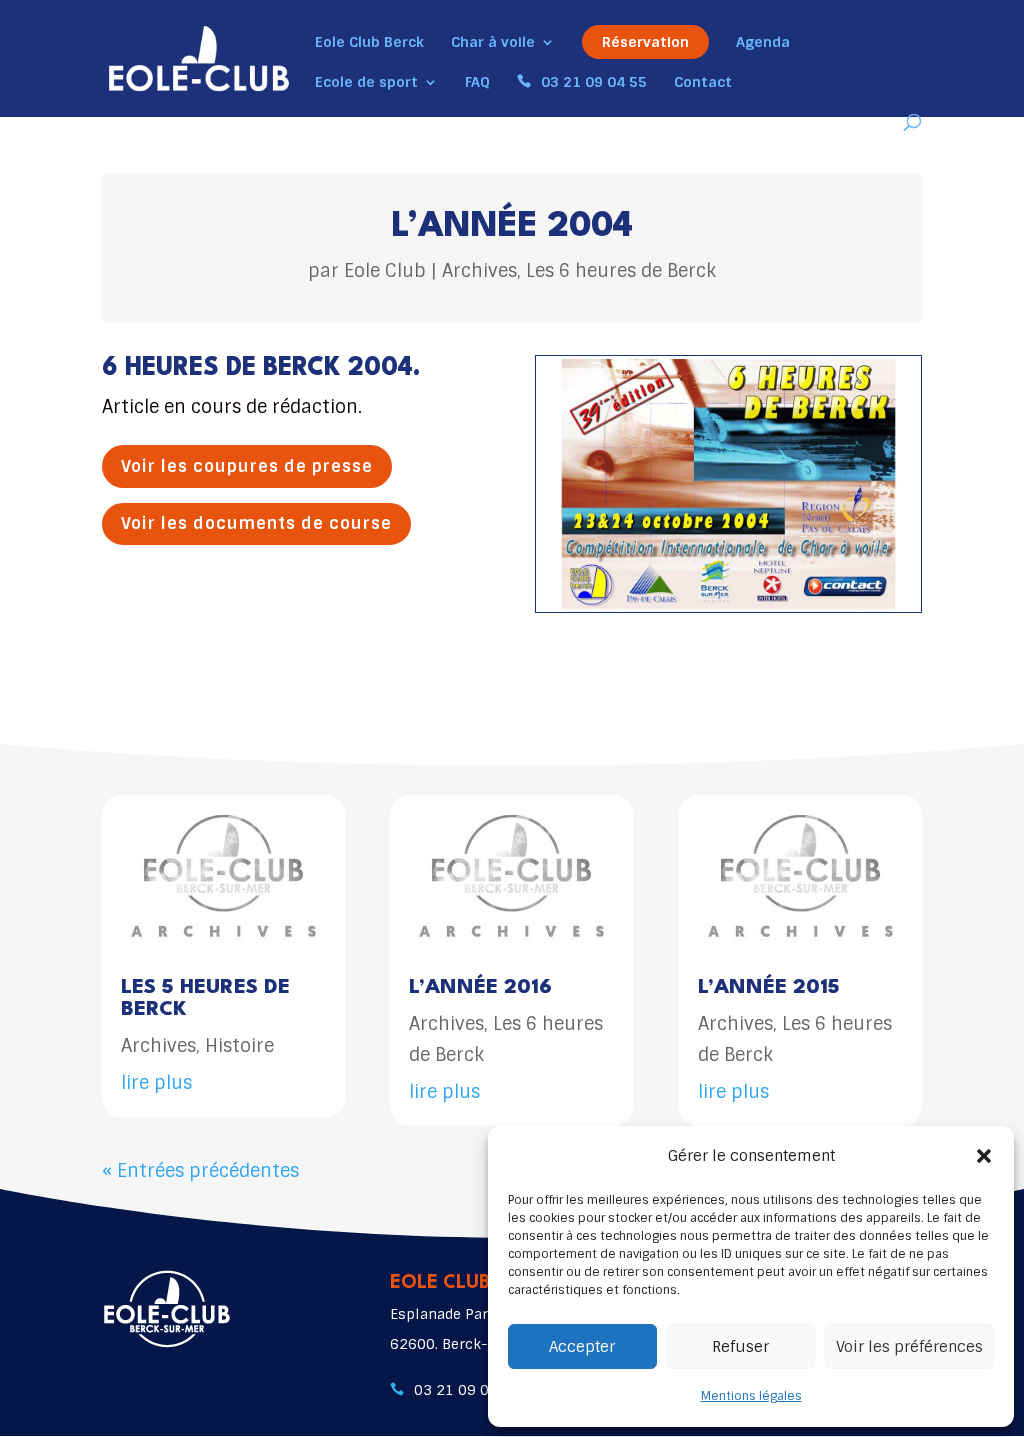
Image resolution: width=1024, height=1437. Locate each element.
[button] (984, 1156)
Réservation (645, 42)
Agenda (763, 43)
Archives (479, 271)
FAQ (477, 83)
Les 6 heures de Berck (621, 271)
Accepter (582, 1347)
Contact (703, 83)
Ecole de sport (366, 83)
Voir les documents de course (256, 523)
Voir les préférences (909, 1347)
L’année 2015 (769, 988)
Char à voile (493, 43)
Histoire (239, 1046)
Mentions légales (751, 1396)
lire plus (156, 1083)
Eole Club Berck (369, 43)
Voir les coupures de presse (247, 466)
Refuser (740, 1347)
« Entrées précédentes (200, 1171)
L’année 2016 (480, 988)
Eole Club (385, 271)
